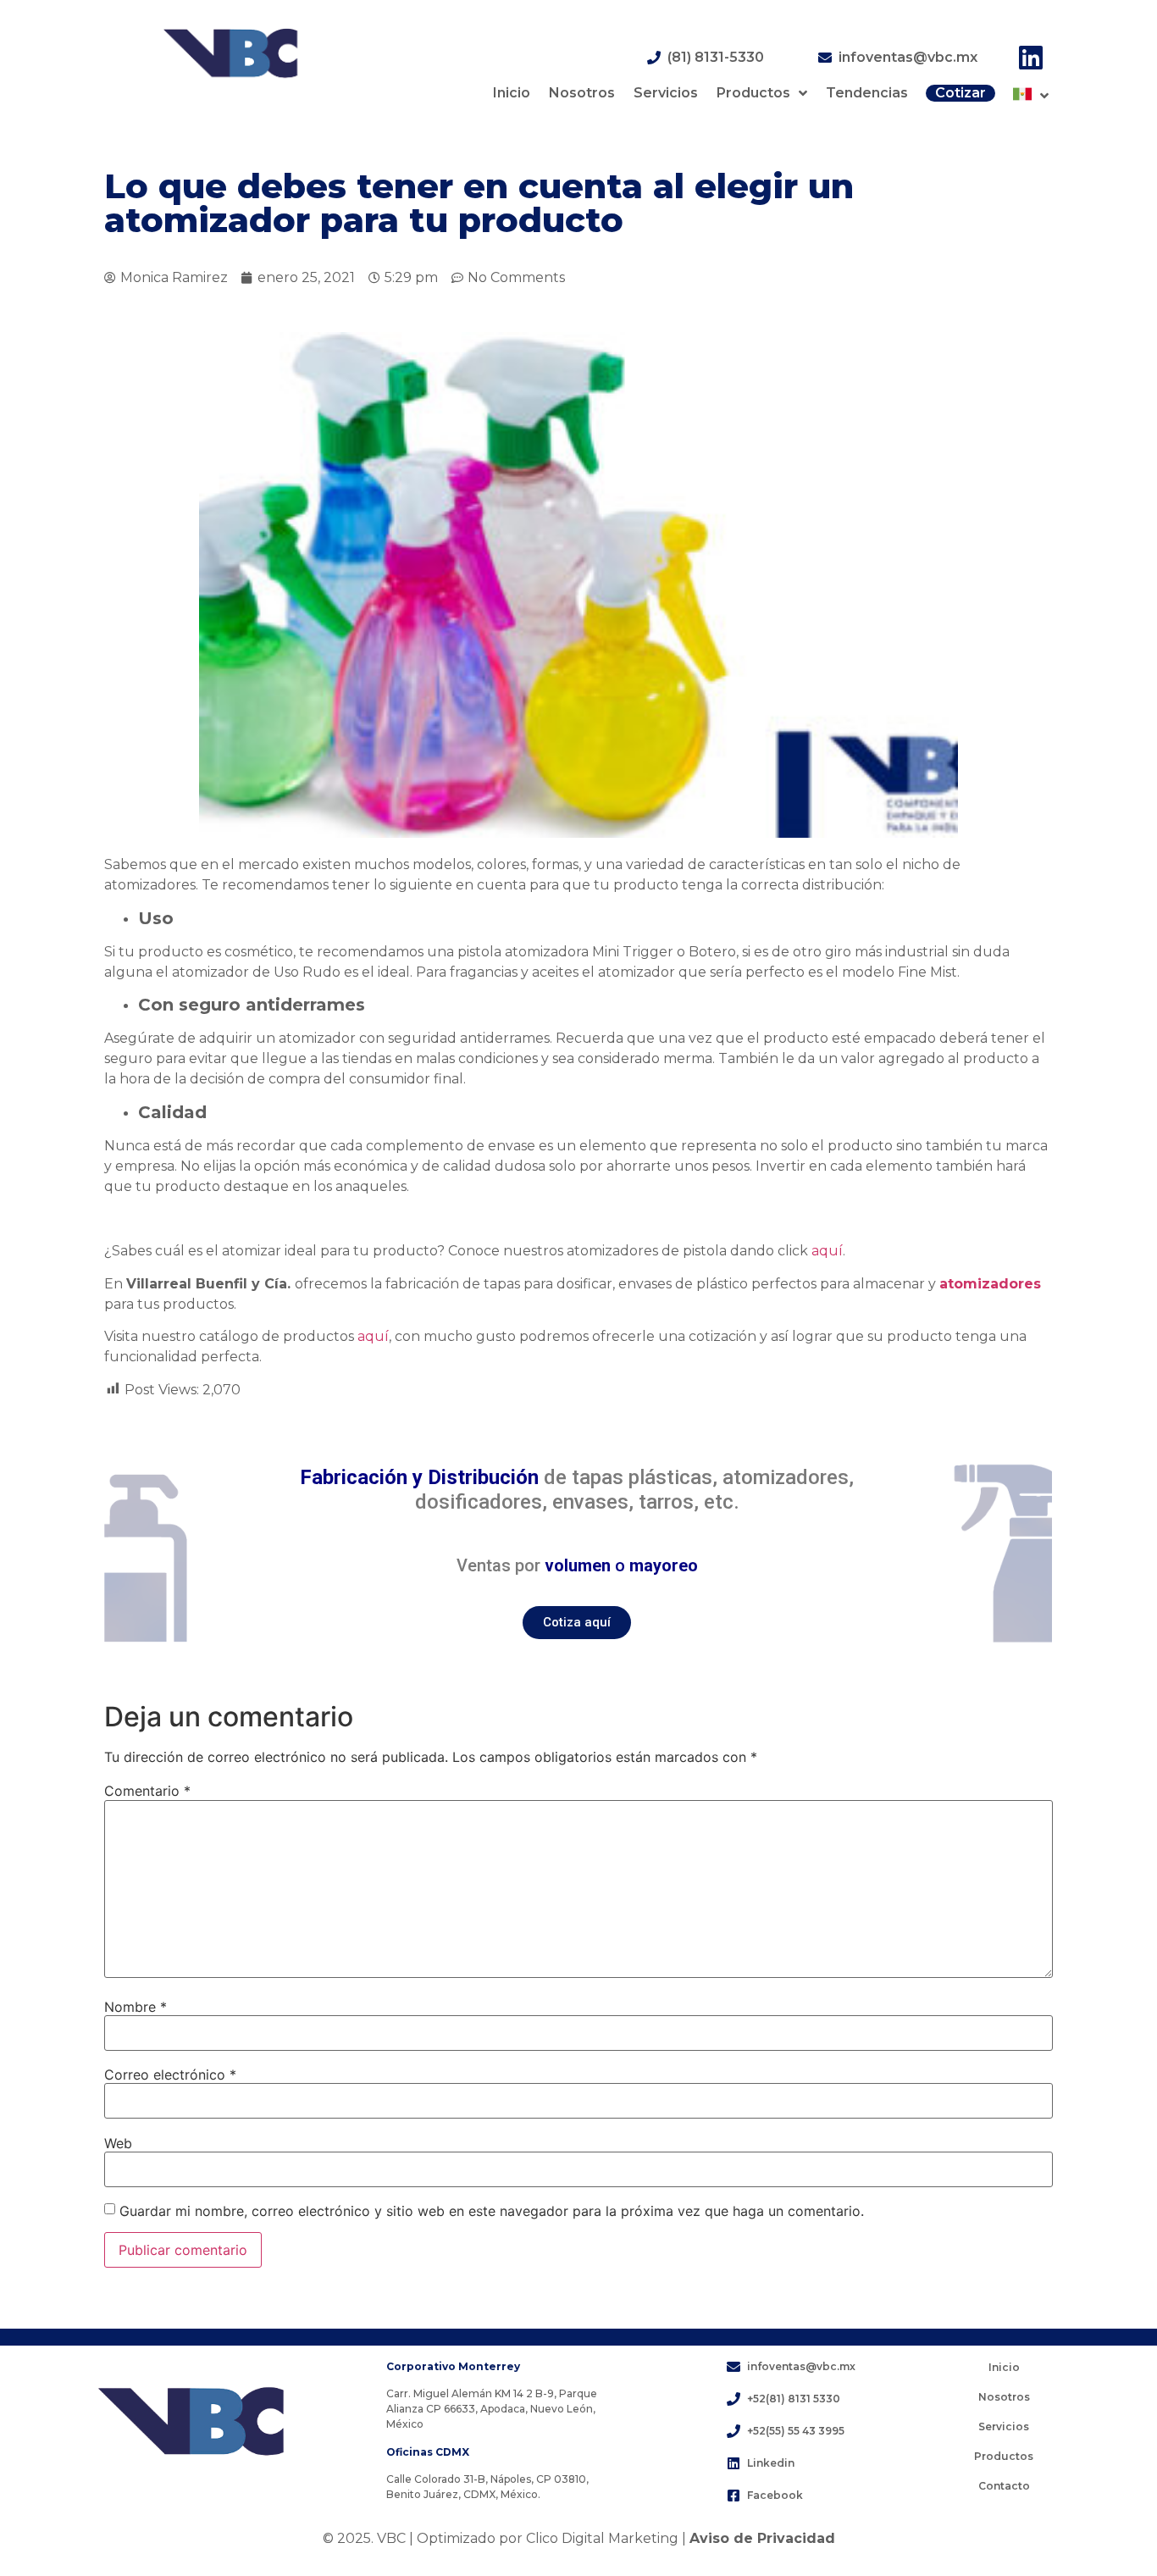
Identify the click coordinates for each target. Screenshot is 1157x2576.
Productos (753, 93)
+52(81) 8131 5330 (794, 2399)
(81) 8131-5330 (716, 57)
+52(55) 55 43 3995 (796, 2431)
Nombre (136, 2007)
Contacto (1004, 2486)
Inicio (512, 93)
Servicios (666, 93)
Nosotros (582, 93)
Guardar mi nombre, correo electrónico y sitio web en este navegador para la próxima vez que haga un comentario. (492, 2211)
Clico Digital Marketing (602, 2538)
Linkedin (771, 2463)
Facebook (775, 2495)
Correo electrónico (170, 2075)
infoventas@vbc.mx (908, 57)
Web (118, 2143)
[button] (577, 1623)
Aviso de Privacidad (762, 2538)
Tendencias (867, 93)
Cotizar (960, 93)
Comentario (147, 1791)
